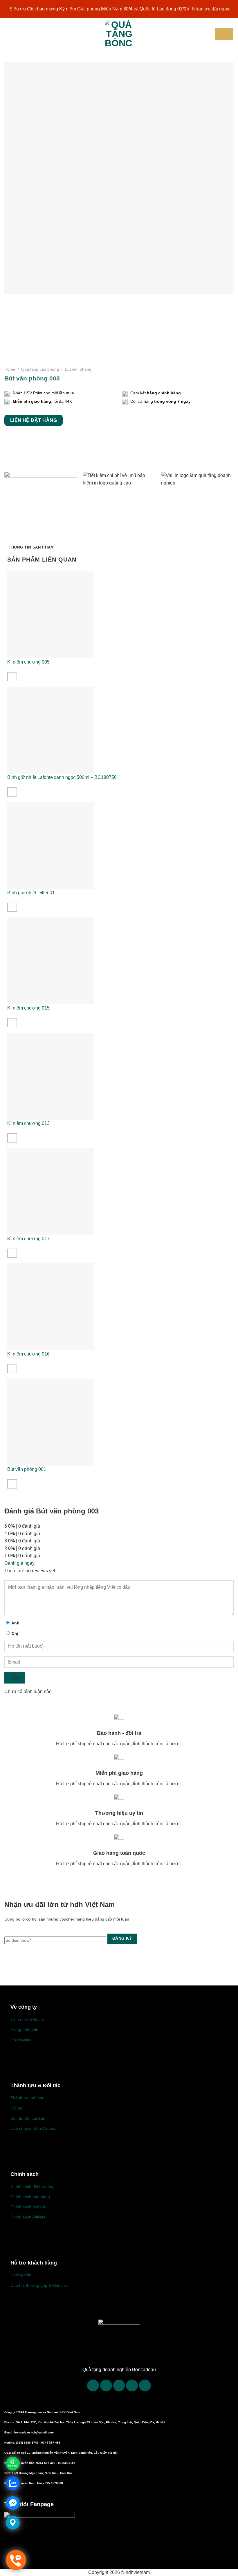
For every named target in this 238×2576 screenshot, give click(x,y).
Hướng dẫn (21, 2275)
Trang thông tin (24, 2030)
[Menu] (8, 34)
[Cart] (224, 34)
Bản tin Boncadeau (28, 2118)
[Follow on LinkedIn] (132, 2385)
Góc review (21, 2040)
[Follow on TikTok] (106, 2385)
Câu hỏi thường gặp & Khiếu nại (40, 2285)
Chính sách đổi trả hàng (33, 2187)
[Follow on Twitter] (119, 2385)
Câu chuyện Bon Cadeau (34, 2128)
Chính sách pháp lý (28, 2207)
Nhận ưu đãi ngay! (211, 9)
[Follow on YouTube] (145, 2385)
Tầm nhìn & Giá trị (27, 2019)
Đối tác (17, 2108)
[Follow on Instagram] (93, 2385)
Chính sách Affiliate (28, 2217)
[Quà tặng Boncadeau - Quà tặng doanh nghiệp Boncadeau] (119, 34)
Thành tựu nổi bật (27, 2098)
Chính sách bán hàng (30, 2197)
